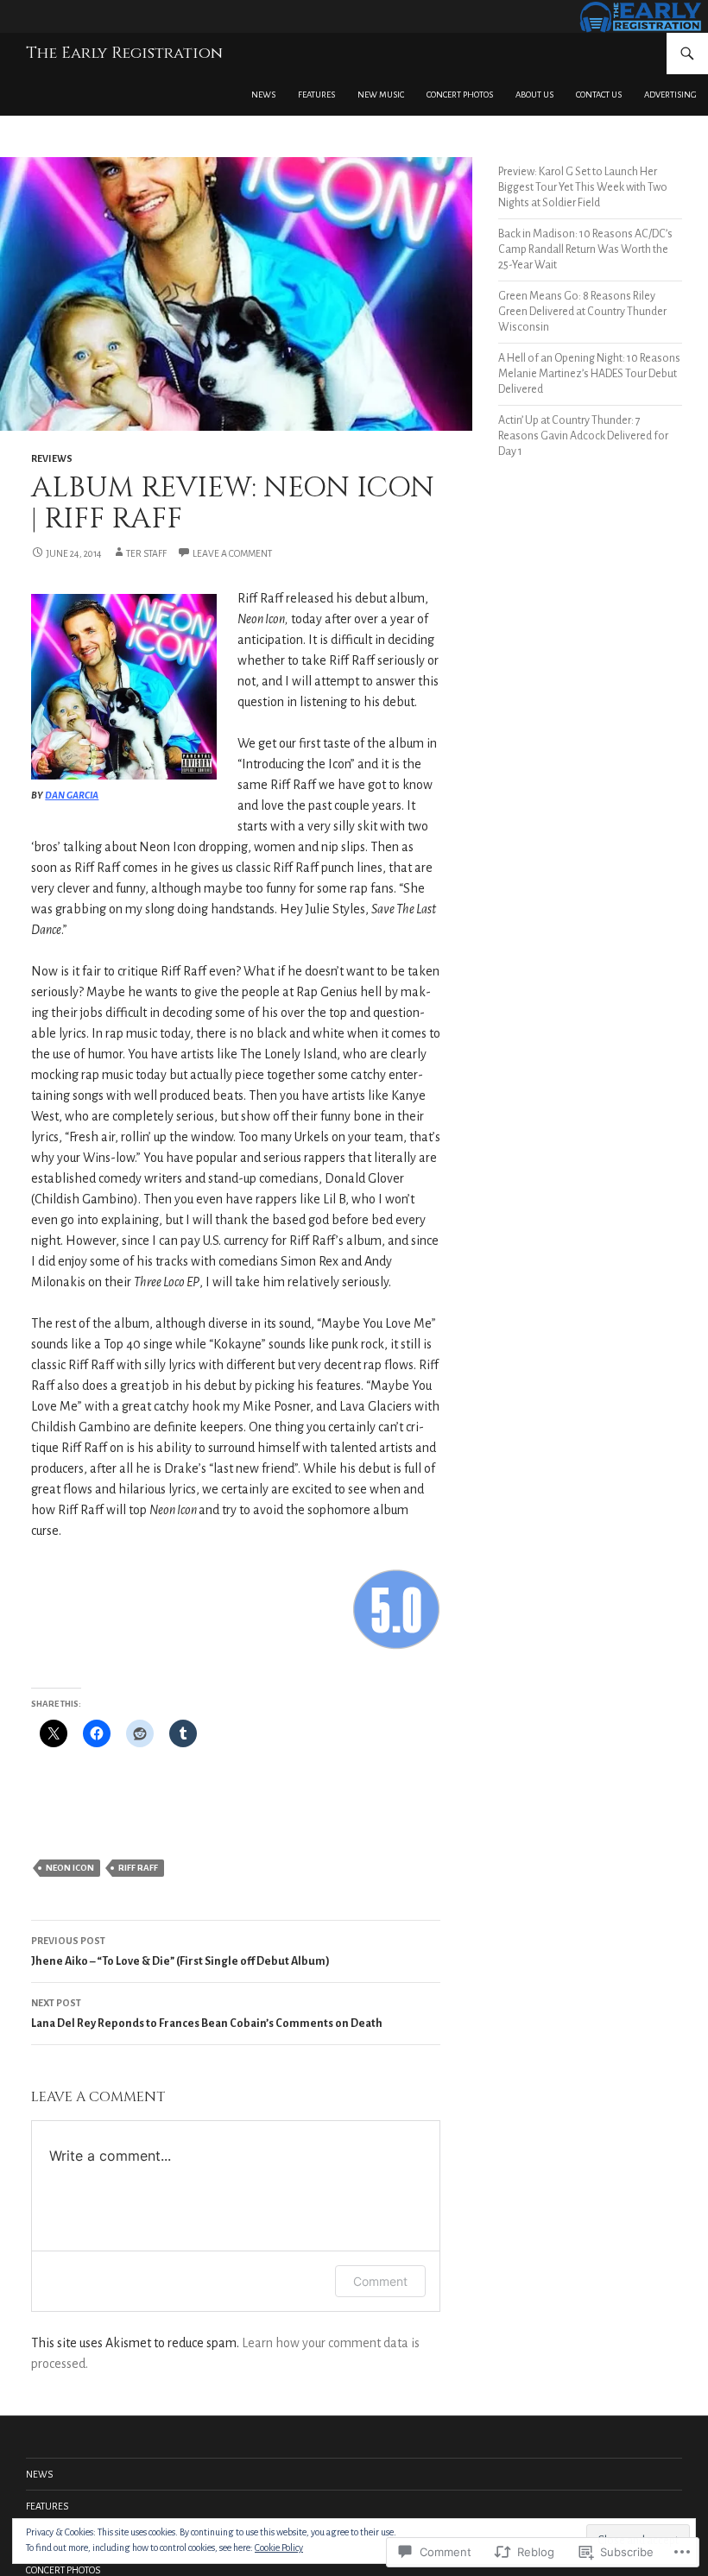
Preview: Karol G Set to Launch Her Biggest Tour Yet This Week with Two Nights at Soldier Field (583, 187)
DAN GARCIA (72, 795)
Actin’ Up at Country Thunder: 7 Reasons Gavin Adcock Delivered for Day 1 (583, 436)
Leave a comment (232, 553)
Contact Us (599, 95)
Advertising (670, 95)
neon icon (70, 1868)
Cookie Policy (279, 2548)
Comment (380, 2281)
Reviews (52, 458)
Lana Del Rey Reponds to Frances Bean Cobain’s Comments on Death (207, 2014)
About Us (534, 95)
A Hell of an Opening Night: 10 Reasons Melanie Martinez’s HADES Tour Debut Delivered (589, 374)
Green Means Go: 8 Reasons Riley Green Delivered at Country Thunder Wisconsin (582, 312)
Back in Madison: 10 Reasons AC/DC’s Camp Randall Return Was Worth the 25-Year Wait (585, 249)
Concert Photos (460, 95)
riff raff (138, 1868)
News (263, 95)
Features (316, 95)
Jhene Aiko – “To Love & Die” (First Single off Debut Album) (180, 1951)
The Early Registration (124, 53)
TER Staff (146, 553)
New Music (381, 95)
